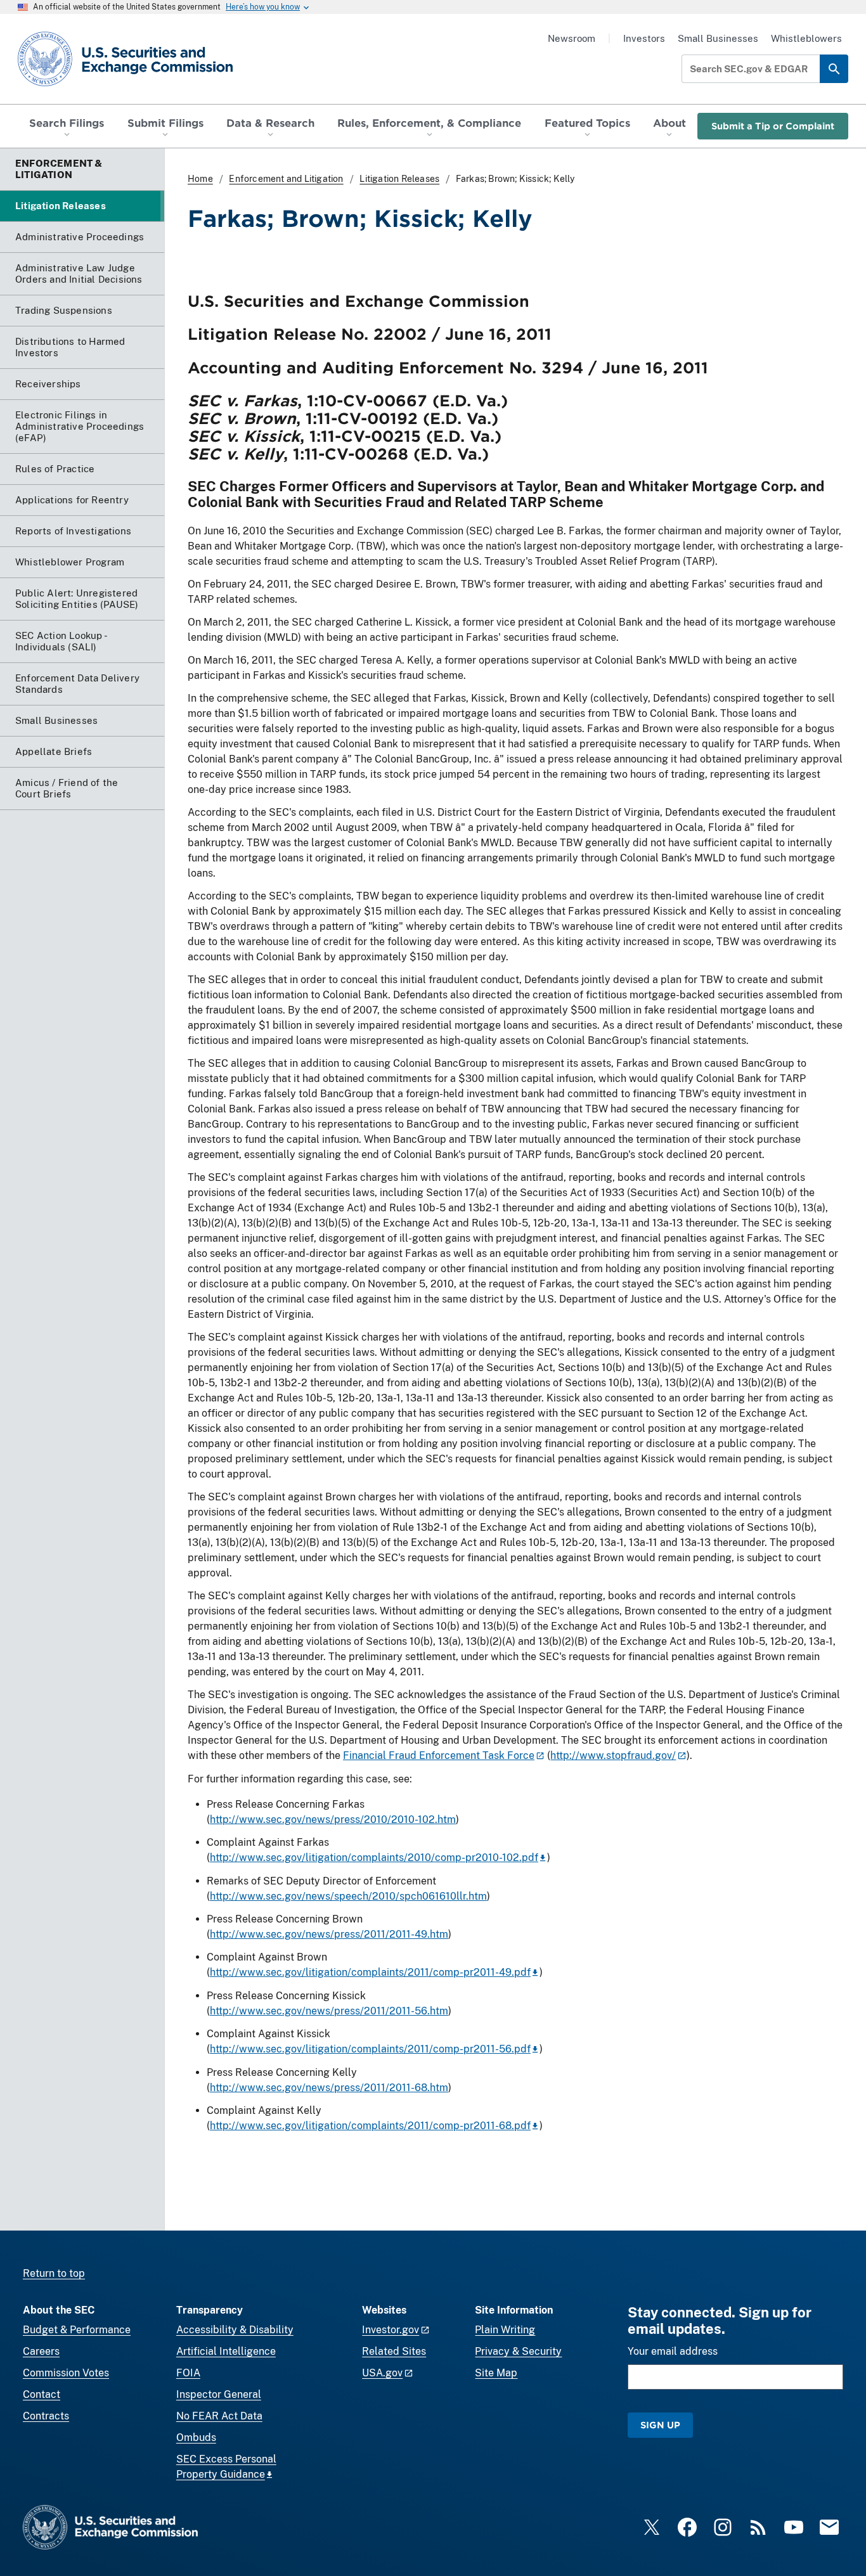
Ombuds (196, 2438)
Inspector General (219, 2394)
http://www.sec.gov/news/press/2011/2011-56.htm (329, 2011)
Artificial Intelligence (226, 2351)
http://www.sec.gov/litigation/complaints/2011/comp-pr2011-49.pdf (370, 1972)
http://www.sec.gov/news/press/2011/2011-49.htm (329, 1934)
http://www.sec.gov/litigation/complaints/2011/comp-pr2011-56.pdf (370, 2049)
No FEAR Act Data (219, 2416)
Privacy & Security (518, 2351)
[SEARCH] (834, 69)
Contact (42, 2394)
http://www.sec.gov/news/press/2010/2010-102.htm (333, 1819)
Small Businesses (718, 38)
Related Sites (394, 2351)
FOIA (188, 2373)
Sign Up (660, 2425)
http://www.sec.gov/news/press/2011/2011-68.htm (329, 2088)
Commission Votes (66, 2373)
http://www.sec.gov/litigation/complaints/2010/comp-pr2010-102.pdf (374, 1858)
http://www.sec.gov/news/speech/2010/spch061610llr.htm (348, 1896)
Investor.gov (391, 2330)
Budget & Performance (77, 2330)
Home (200, 179)
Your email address (673, 2351)
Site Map (496, 2373)
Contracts (46, 2416)
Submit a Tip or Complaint (773, 126)
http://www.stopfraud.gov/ (613, 1755)
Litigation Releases (399, 179)
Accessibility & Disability (235, 2330)
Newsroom (572, 38)
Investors (644, 38)
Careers (41, 2351)
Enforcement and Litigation (286, 179)
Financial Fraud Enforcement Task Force (439, 1755)
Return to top (54, 2273)
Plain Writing (505, 2330)
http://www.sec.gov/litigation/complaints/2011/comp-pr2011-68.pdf (370, 2126)
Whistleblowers (806, 38)
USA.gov (382, 2373)
